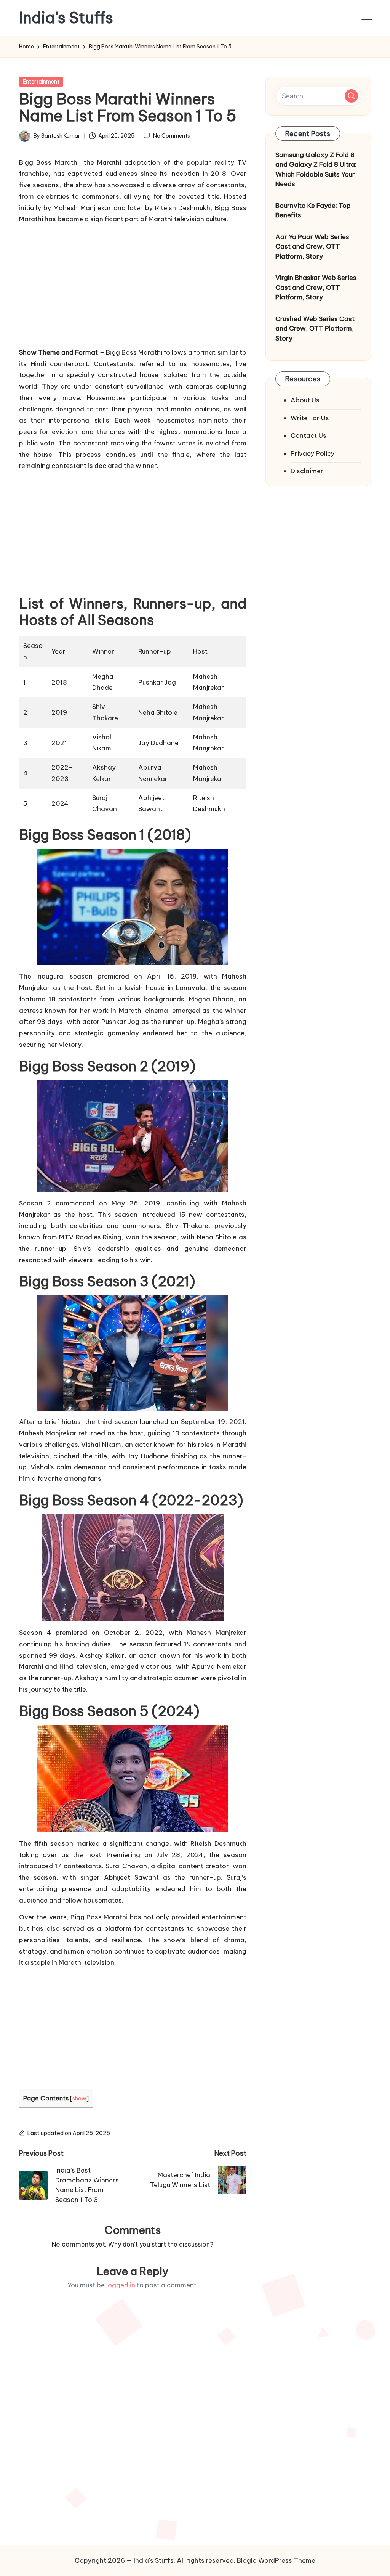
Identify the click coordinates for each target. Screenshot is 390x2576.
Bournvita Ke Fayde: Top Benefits (313, 211)
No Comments (171, 136)
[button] (351, 96)
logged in (121, 2285)
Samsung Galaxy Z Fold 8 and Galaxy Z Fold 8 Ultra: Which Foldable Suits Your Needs (316, 170)
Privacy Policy (312, 453)
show (79, 2098)
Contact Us (308, 435)
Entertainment (41, 82)
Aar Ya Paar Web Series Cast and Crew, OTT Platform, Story (312, 247)
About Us (305, 400)
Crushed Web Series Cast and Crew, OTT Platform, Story (315, 329)
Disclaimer (307, 471)
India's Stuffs (66, 18)
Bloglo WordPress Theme (276, 2560)
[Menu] (366, 18)
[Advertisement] (133, 284)
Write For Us (310, 418)
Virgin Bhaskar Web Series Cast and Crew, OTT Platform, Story (316, 287)
